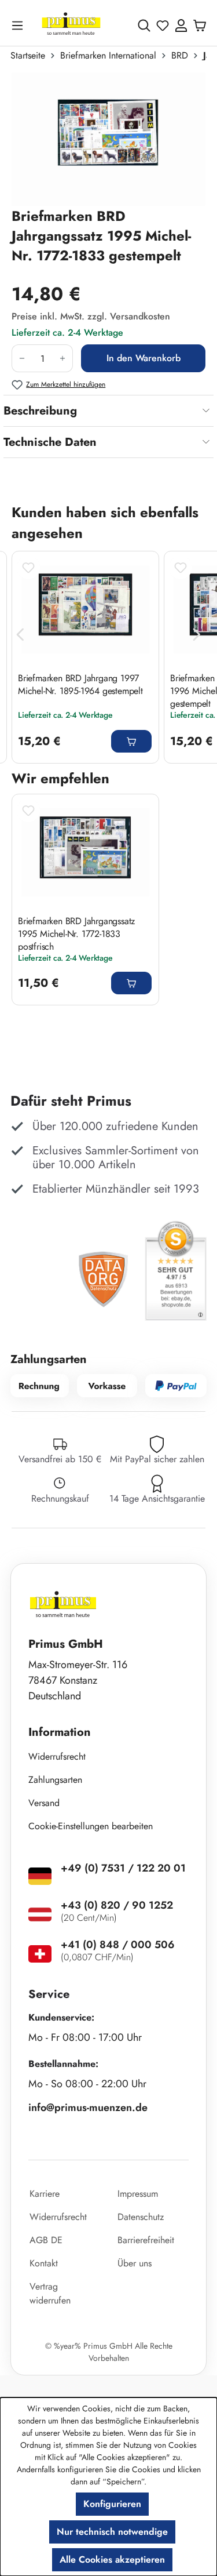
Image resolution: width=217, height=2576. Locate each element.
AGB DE (46, 2240)
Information (60, 1732)
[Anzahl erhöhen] (63, 358)
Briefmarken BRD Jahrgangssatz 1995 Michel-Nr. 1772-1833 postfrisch (76, 933)
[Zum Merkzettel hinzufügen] (28, 568)
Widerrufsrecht (57, 1756)
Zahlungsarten (55, 1780)
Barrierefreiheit (146, 2240)
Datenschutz (141, 2217)
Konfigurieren (112, 2504)
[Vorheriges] (20, 635)
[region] (108, 139)
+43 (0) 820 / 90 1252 (117, 1905)
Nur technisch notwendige (112, 2532)
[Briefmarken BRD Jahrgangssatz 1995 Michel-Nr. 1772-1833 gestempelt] (108, 139)
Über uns (135, 2263)
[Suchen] (144, 26)
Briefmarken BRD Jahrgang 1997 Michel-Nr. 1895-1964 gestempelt (80, 685)
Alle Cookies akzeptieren (112, 2559)
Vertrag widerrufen (50, 2293)
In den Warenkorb (144, 358)
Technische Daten (50, 442)
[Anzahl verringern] (22, 358)
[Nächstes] (197, 635)
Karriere (45, 2194)
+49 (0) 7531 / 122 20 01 (123, 1868)
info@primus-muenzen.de (88, 2108)
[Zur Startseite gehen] (71, 25)
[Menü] (20, 25)
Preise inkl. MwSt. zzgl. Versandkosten (91, 316)
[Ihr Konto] (181, 26)
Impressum (138, 2194)
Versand (44, 1803)
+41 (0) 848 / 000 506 (118, 1945)
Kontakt (44, 2263)
